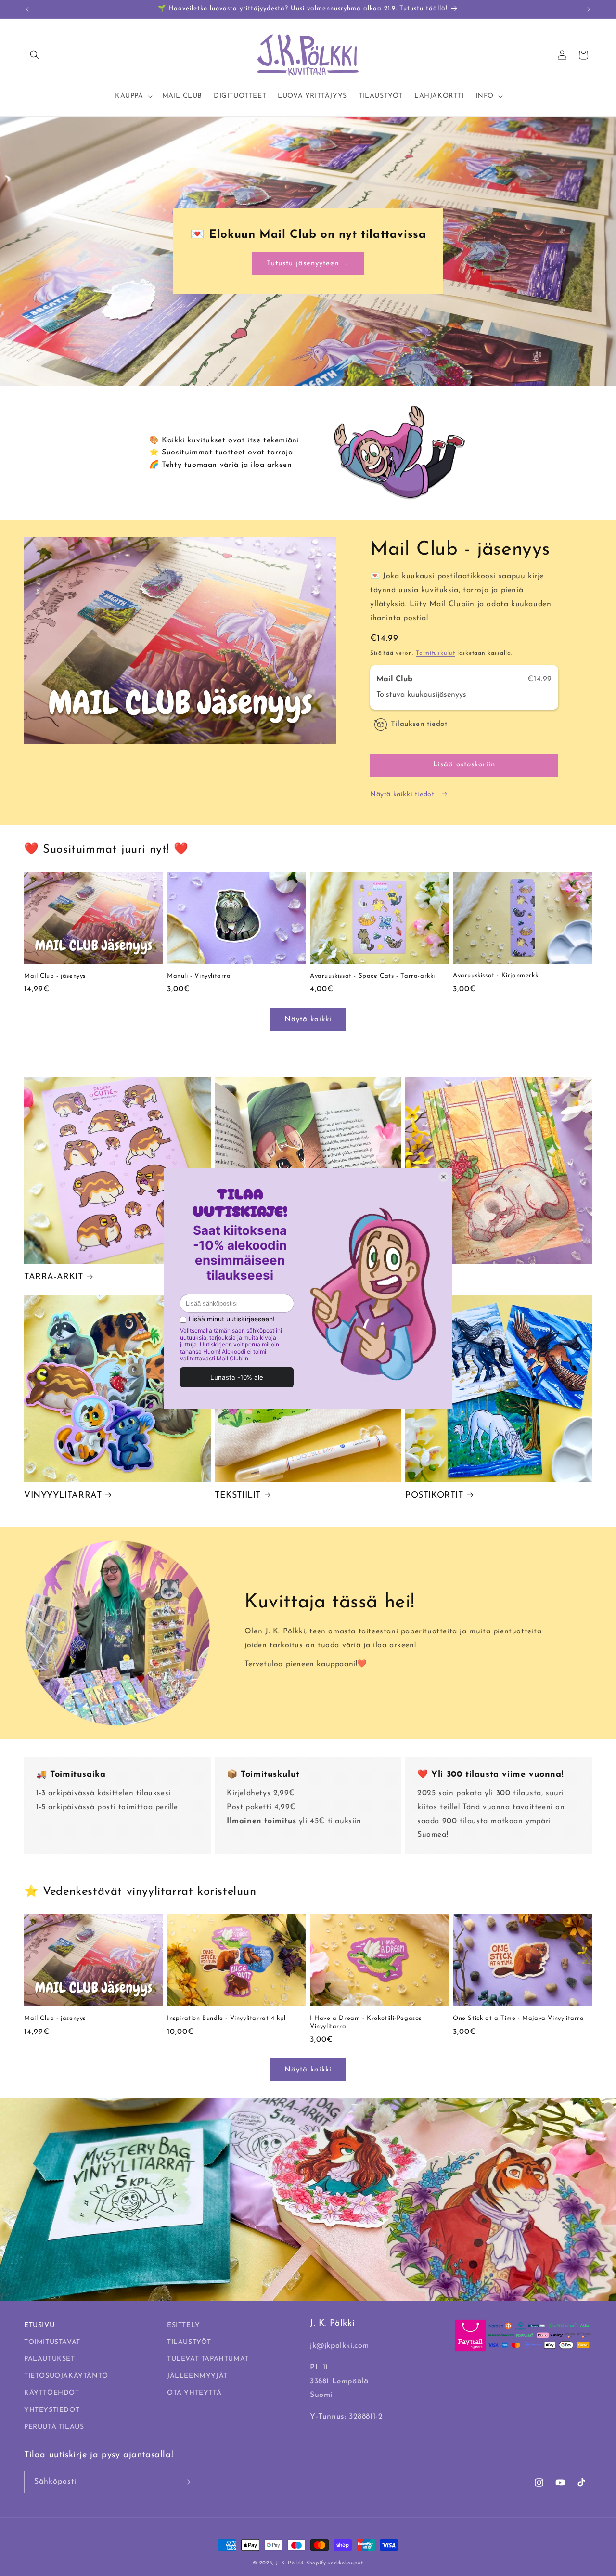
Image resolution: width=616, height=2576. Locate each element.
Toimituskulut (435, 653)
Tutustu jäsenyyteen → (308, 263)
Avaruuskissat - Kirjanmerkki (496, 976)
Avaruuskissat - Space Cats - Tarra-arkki (372, 976)
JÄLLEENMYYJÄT (197, 2376)
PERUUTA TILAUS (54, 2427)
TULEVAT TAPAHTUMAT (208, 2359)
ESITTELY (184, 2325)
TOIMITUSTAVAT (52, 2342)
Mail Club (396, 679)
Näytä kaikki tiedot (403, 795)
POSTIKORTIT (434, 1496)
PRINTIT (423, 1277)
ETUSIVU (39, 2325)
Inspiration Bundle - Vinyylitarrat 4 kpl (226, 2018)
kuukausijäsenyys (437, 695)
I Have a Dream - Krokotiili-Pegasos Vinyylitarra (366, 2022)
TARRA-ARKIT (54, 1277)
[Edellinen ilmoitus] (27, 9)
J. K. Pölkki (290, 2563)
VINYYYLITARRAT (63, 1496)
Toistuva (392, 695)
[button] (35, 55)
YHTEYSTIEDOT (52, 2410)
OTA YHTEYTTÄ (194, 2393)
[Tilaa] (186, 2482)
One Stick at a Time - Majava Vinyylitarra (519, 2018)
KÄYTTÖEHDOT (52, 2393)
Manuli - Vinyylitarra (199, 976)
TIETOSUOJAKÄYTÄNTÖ (66, 2376)
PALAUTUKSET (50, 2359)
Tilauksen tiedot (419, 724)
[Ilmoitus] (589, 9)
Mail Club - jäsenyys (55, 976)
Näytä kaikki (308, 1019)
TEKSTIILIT (238, 1496)
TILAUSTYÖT (189, 2342)
